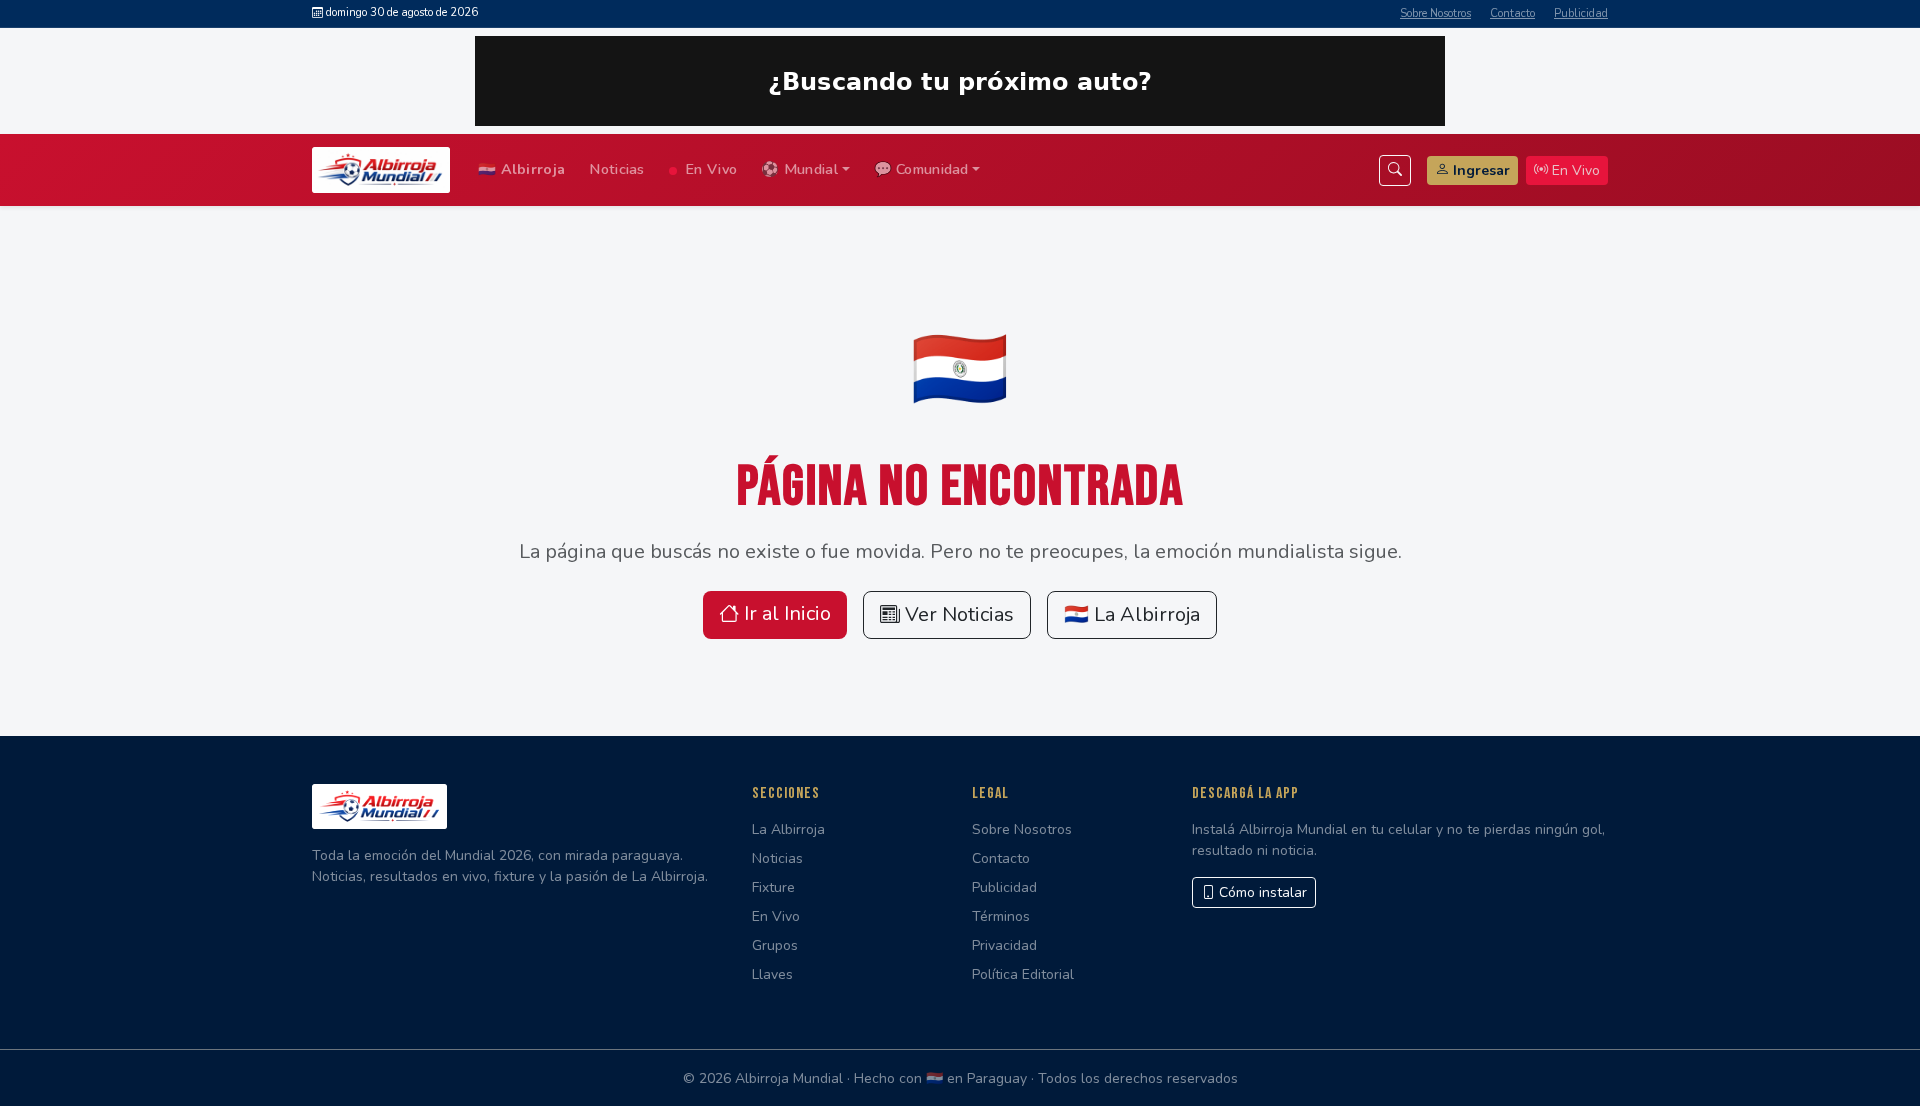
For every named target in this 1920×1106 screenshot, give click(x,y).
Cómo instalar (1261, 892)
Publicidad (1581, 13)
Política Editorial (1023, 974)
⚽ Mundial (799, 169)
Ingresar (1481, 170)
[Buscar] (1395, 170)
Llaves (772, 974)
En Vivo (709, 169)
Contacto (1512, 13)
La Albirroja (788, 829)
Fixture (773, 887)
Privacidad (1004, 945)
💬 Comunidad (921, 169)
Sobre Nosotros (1435, 13)
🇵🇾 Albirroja (521, 169)
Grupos (775, 945)
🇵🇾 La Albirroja (1132, 614)
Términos (1001, 916)
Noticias (616, 169)
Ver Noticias (957, 614)
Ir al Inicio (785, 613)
